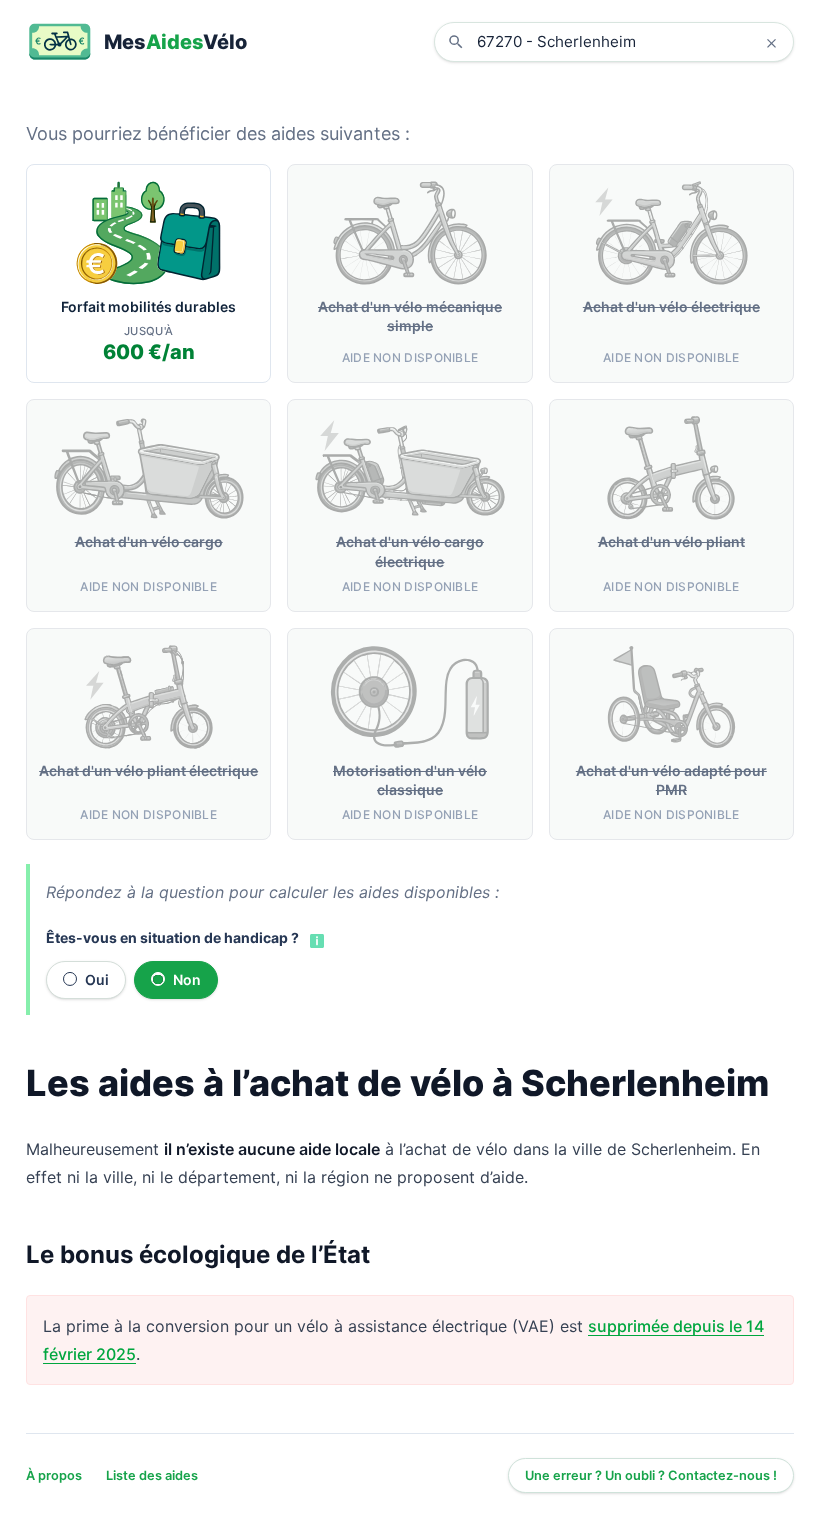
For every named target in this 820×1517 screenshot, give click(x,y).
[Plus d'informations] (315, 939)
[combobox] (629, 42)
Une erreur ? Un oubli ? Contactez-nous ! (651, 1475)
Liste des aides (152, 1475)
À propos (54, 1475)
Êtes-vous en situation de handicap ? (172, 937)
